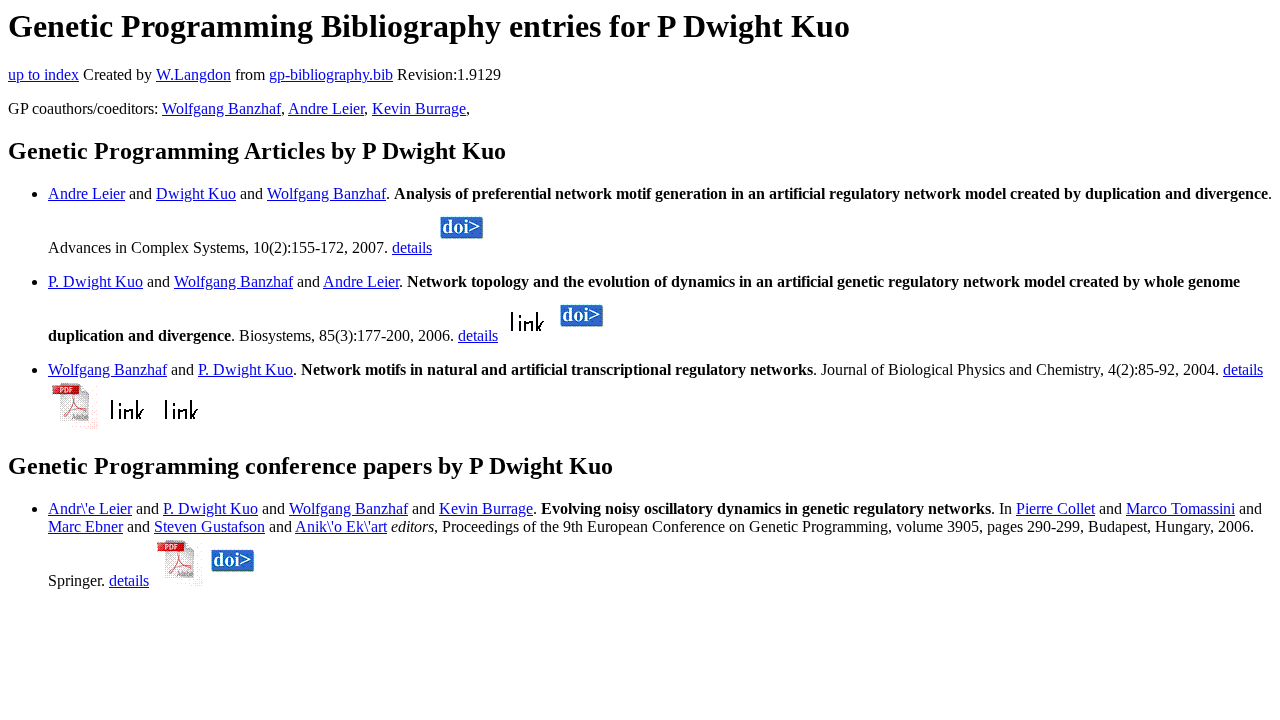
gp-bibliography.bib (331, 74)
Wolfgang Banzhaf (221, 108)
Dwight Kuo (196, 193)
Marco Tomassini (1180, 508)
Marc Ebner (85, 526)
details (412, 247)
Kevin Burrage (419, 108)
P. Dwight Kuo (95, 281)
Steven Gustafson (209, 526)
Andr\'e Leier (90, 508)
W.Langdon (193, 74)
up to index (43, 74)
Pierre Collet (1055, 508)
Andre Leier (326, 108)
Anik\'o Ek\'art (341, 526)
